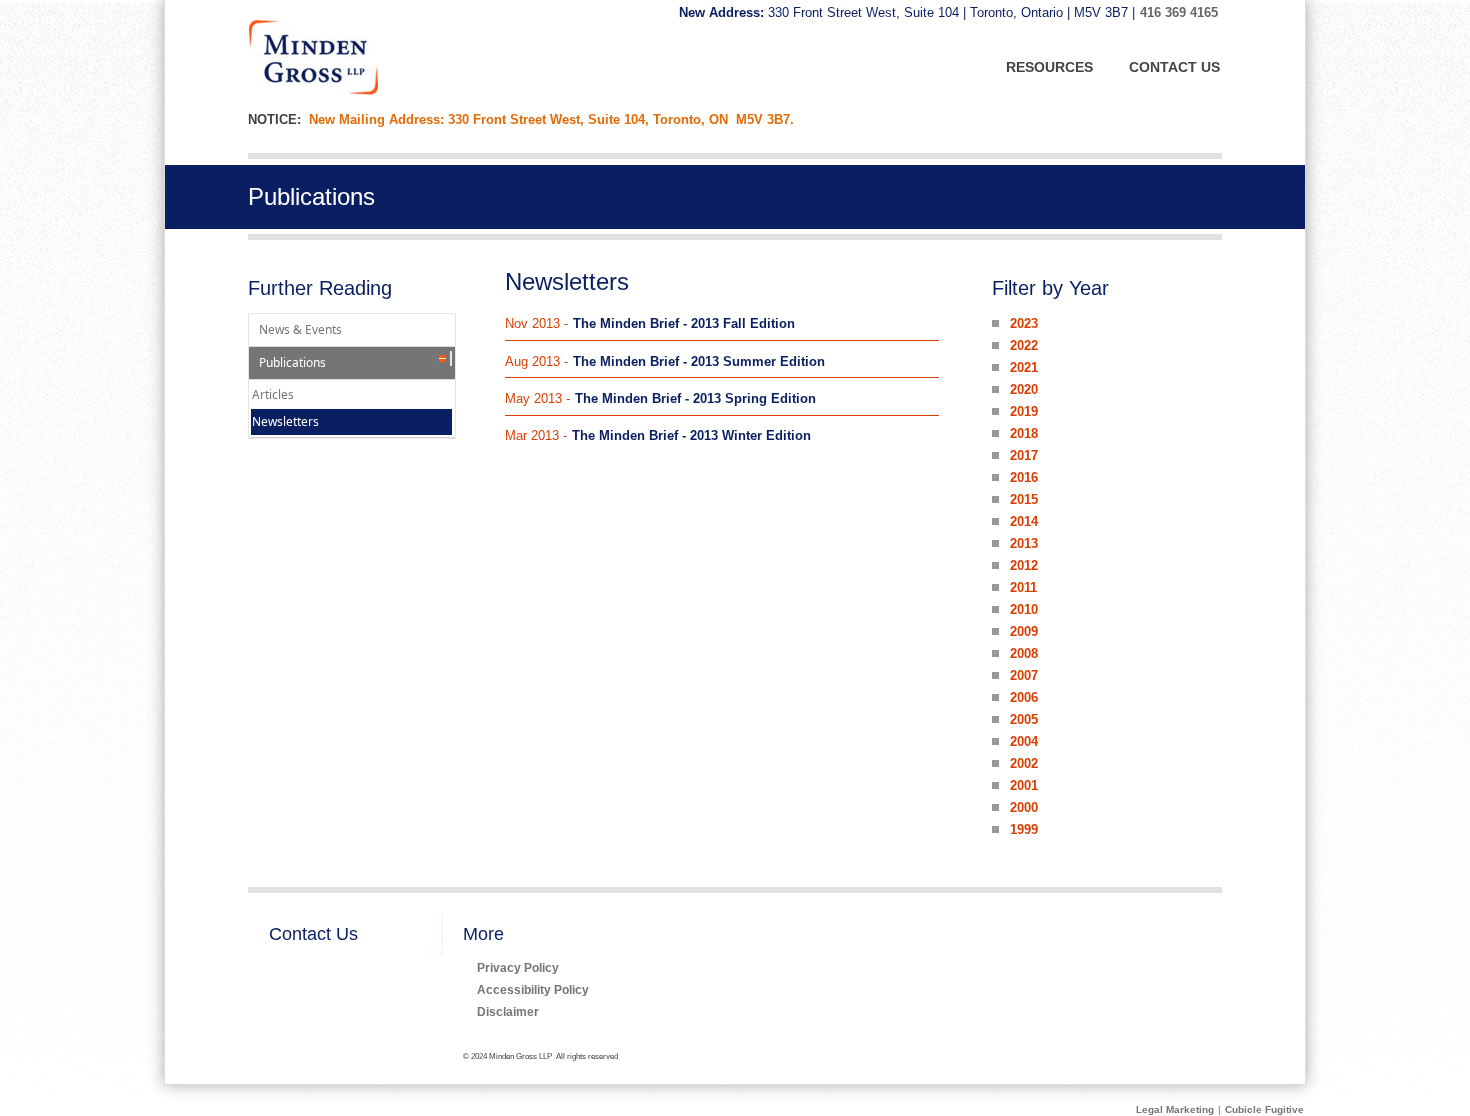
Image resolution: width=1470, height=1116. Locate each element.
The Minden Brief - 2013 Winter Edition (691, 435)
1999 (1024, 829)
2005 (1024, 719)
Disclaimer (508, 1011)
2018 (1024, 433)
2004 (1024, 741)
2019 (1024, 411)
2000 (1024, 807)
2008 (1024, 653)
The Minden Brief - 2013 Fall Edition (684, 323)
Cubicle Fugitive (1264, 1109)
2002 (1024, 763)
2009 (1024, 631)
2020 (1024, 389)
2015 (1024, 499)
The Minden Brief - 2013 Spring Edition (695, 398)
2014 (1024, 521)
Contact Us (313, 934)
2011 (1023, 587)
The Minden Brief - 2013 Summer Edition (699, 361)
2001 (1024, 785)
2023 (1024, 323)
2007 (1024, 675)
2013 (1024, 543)
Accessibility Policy (533, 989)
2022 (1024, 345)
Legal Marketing (1175, 1109)
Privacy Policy (518, 967)
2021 (1024, 367)
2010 (1024, 609)
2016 (1024, 477)
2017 (1024, 455)
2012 (1024, 565)
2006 (1024, 697)
